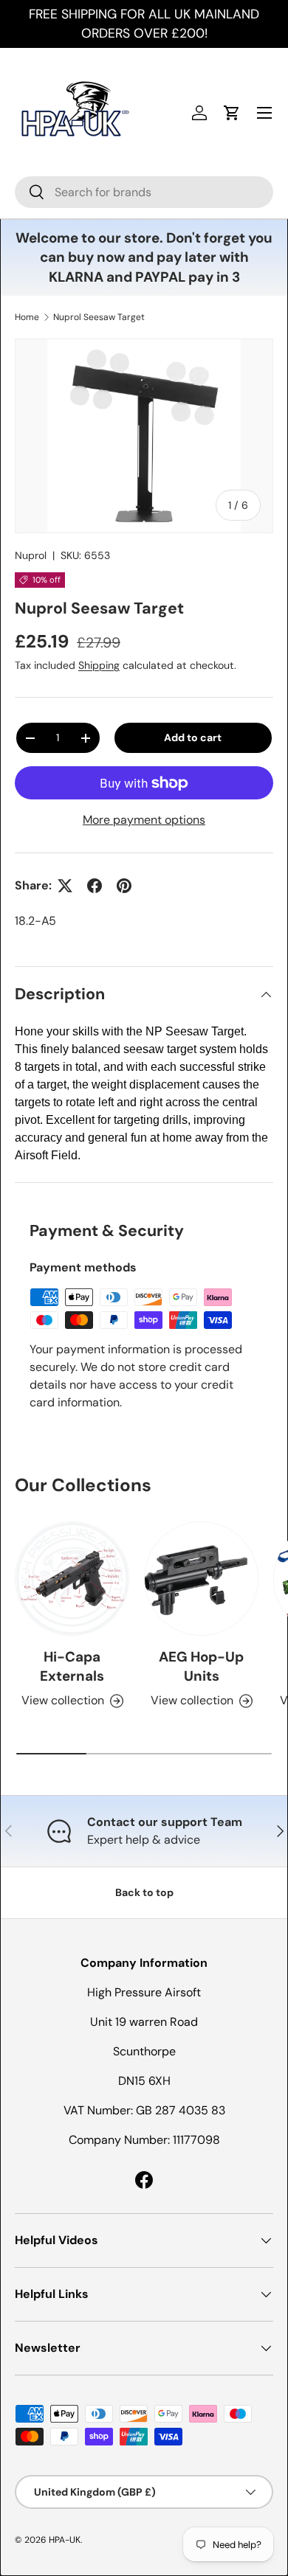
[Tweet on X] (65, 886)
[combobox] (144, 192)
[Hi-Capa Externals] (72, 1579)
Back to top (144, 1892)
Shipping (99, 665)
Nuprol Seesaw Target (99, 317)
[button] (232, 113)
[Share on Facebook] (95, 886)
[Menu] (264, 113)
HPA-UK (65, 2540)
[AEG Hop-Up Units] (201, 1579)
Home (27, 317)
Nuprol (31, 555)
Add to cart (193, 737)
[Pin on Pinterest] (124, 886)
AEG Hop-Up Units (201, 1666)
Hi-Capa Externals (72, 1666)
